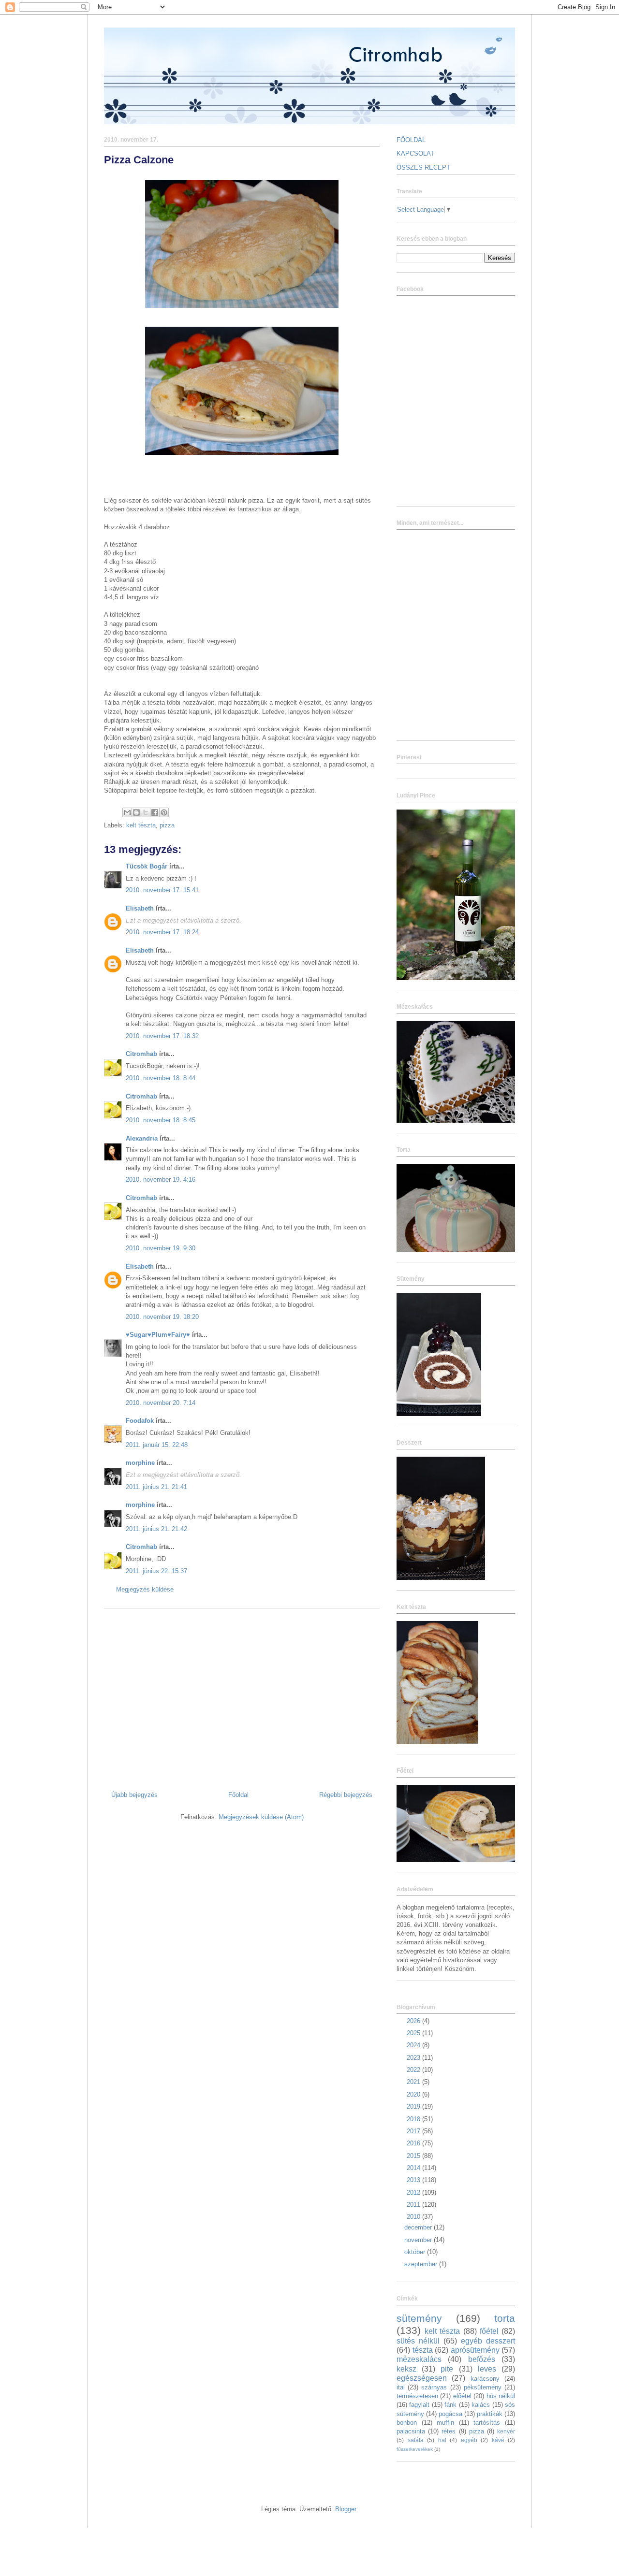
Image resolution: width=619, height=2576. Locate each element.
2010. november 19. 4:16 (161, 1179)
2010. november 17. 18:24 (162, 932)
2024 (414, 2045)
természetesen (417, 2396)
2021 (414, 2082)
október (416, 2252)
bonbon (407, 2423)
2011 (414, 2205)
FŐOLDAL (411, 140)
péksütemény (483, 2387)
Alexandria (142, 1138)
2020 (414, 2094)
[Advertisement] (242, 1696)
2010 (414, 2217)
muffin (445, 2423)
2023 (414, 2058)
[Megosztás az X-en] (146, 812)
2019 (414, 2106)
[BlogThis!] (136, 812)
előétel (462, 2396)
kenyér (506, 2431)
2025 (414, 2033)
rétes (449, 2431)
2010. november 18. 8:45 (161, 1120)
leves (487, 2369)
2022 (414, 2070)
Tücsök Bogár (147, 866)
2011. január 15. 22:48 (157, 1445)
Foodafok (140, 1421)
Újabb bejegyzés (134, 1795)
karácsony (485, 2379)
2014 (414, 2168)
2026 (414, 2021)
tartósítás (487, 2423)
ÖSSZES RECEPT (423, 167)
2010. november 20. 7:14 (161, 1403)
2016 (414, 2143)
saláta (416, 2440)
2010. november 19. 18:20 (162, 1317)
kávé (498, 2440)
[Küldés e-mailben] (127, 812)
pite (447, 2369)
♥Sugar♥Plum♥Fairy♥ (158, 1335)
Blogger (346, 2509)
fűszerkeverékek (415, 2449)
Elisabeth (140, 908)
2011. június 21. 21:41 (156, 1487)
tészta (423, 2350)
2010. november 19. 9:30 (161, 1248)
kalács (481, 2405)
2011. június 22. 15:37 (156, 1571)
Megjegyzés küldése (145, 1589)
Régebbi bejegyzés (346, 1795)
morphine (140, 1463)
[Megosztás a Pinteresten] (164, 812)
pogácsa (450, 2414)
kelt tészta (141, 825)
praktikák (490, 2414)
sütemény (419, 2318)
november (419, 2240)
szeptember (422, 2264)
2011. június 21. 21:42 (156, 1529)
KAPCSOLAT (415, 153)
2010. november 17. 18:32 (162, 1036)
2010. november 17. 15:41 (162, 890)
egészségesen (422, 2378)
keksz (406, 2369)
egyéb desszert (488, 2341)
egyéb (469, 2440)
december (419, 2227)
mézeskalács (419, 2359)
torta (505, 2318)
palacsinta (411, 2431)
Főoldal (238, 1795)
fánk (450, 2405)
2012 (414, 2192)
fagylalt (419, 2405)
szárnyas (434, 2387)
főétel (489, 2331)
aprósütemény (475, 2350)
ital (401, 2387)
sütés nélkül (418, 2341)
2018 (414, 2119)
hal (442, 2440)
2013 (414, 2180)
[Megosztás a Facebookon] (155, 812)
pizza (167, 825)
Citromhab (141, 1054)
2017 (414, 2131)
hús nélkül (501, 2396)
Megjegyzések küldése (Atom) (261, 1817)
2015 (414, 2156)
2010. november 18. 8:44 (161, 1078)
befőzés (482, 2359)
